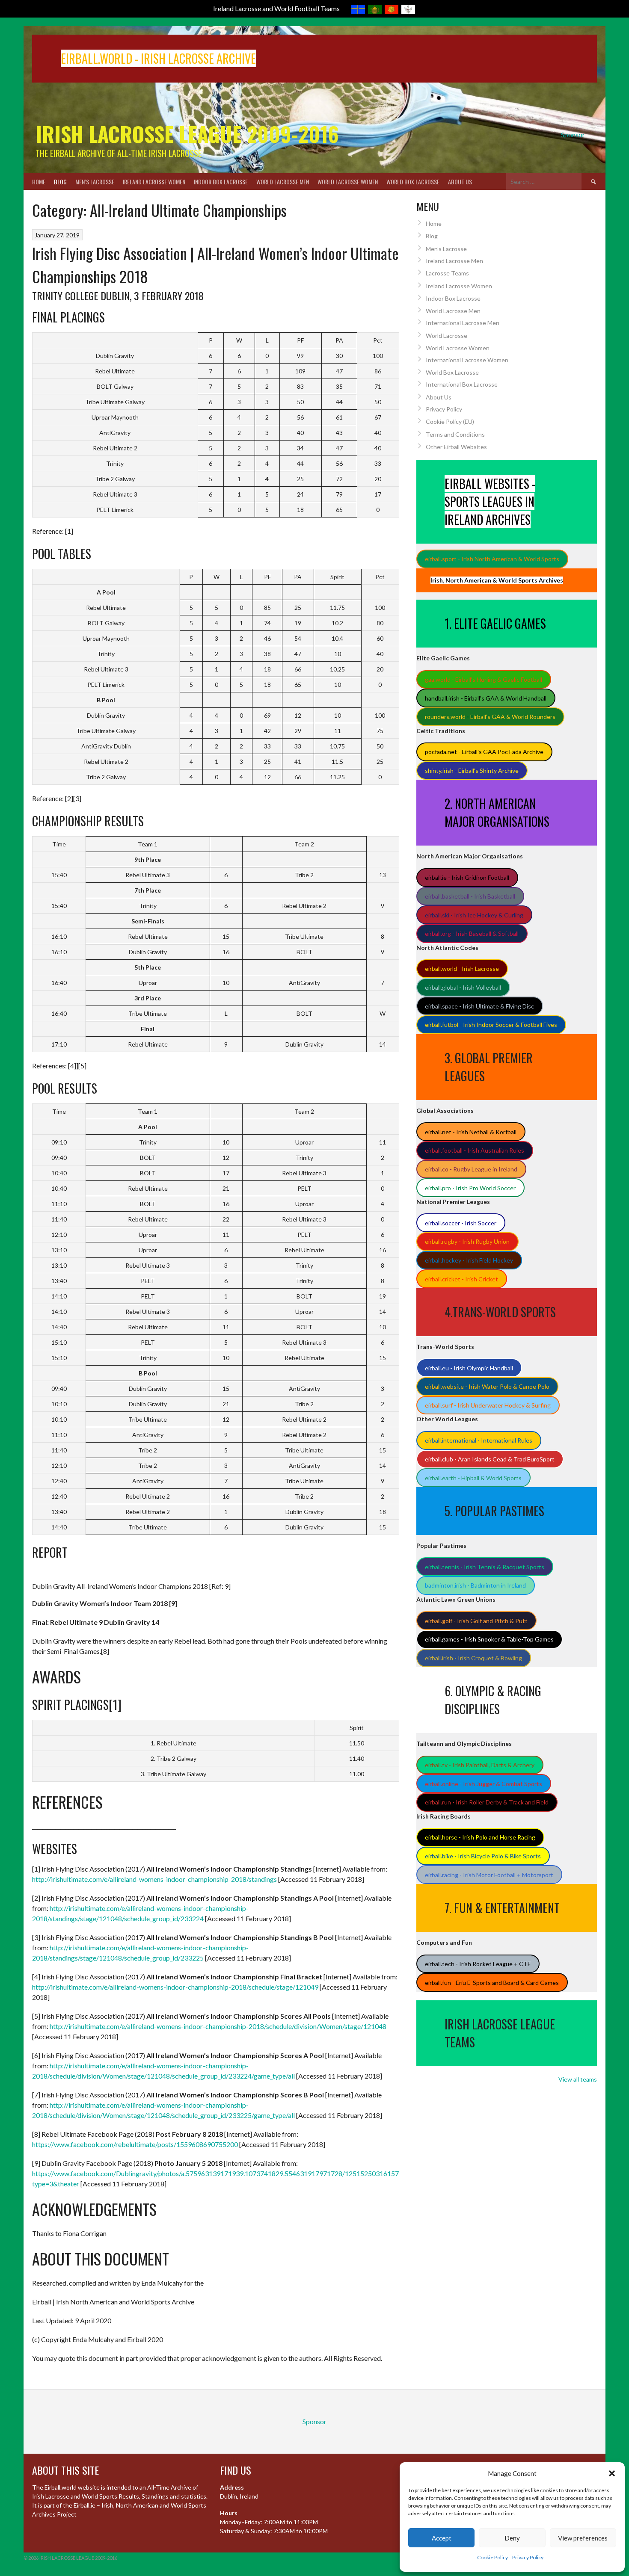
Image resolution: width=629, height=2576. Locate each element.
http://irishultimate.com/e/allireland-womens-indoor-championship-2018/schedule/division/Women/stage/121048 (218, 2026)
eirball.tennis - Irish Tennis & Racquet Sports (485, 1567)
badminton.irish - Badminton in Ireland (475, 1585)
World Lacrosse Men (283, 182)
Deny (512, 2538)
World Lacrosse (447, 336)
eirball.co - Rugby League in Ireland (471, 1169)
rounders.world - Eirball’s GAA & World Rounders (490, 717)
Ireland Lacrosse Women (154, 182)
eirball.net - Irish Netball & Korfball (471, 1132)
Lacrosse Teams (447, 273)
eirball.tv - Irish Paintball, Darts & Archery (480, 1765)
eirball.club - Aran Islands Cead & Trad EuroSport (490, 1459)
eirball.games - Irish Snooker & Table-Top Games (489, 1639)
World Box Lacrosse (413, 182)
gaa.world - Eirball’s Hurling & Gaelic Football (484, 679)
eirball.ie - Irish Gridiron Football (467, 877)
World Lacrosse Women (348, 182)
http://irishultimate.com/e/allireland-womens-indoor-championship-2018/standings (154, 1879)
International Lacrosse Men (463, 323)
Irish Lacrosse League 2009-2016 (187, 134)
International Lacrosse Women (467, 360)
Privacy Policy (528, 2557)
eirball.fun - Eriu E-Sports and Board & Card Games (492, 1983)
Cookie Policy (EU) (450, 421)
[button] (612, 2473)
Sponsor (573, 135)
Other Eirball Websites (456, 447)
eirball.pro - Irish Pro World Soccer (470, 1188)
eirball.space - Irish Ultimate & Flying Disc (479, 1006)
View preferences (583, 2538)
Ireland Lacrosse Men (454, 261)
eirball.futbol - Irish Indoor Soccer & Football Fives (491, 1025)
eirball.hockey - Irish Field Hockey (469, 1260)
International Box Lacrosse (462, 384)
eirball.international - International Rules (479, 1440)
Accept (442, 2538)
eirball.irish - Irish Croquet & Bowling (473, 1658)
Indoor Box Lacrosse (221, 182)
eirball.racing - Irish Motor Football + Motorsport (489, 1875)
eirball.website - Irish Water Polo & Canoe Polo (487, 1386)
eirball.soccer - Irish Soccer (461, 1223)
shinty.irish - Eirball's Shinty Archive (472, 770)
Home (39, 182)
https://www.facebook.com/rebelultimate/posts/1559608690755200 (135, 2144)
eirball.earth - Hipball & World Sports (473, 1478)
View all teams (578, 2079)
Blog (60, 182)
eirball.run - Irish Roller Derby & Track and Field (487, 1802)
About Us (460, 182)
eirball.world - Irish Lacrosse (462, 969)
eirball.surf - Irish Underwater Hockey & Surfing (488, 1405)
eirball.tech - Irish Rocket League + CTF (478, 1964)
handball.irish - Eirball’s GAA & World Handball (486, 698)
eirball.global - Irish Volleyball (463, 987)
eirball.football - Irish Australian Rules (475, 1150)
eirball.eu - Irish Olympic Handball (469, 1368)
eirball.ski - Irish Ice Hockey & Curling (474, 915)
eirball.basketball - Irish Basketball (470, 896)
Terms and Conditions (455, 434)
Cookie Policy (493, 2557)
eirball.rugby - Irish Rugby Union (467, 1241)
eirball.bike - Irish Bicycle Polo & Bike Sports (483, 1856)
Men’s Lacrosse (95, 182)
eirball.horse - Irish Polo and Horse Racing (480, 1837)
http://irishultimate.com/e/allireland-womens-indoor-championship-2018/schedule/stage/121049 (175, 1987)
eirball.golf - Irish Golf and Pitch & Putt (476, 1621)
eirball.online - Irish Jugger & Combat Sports (484, 1784)
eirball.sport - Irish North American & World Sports (492, 559)
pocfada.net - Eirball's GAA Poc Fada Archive (484, 752)
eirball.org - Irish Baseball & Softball (472, 933)
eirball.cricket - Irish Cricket (461, 1279)
